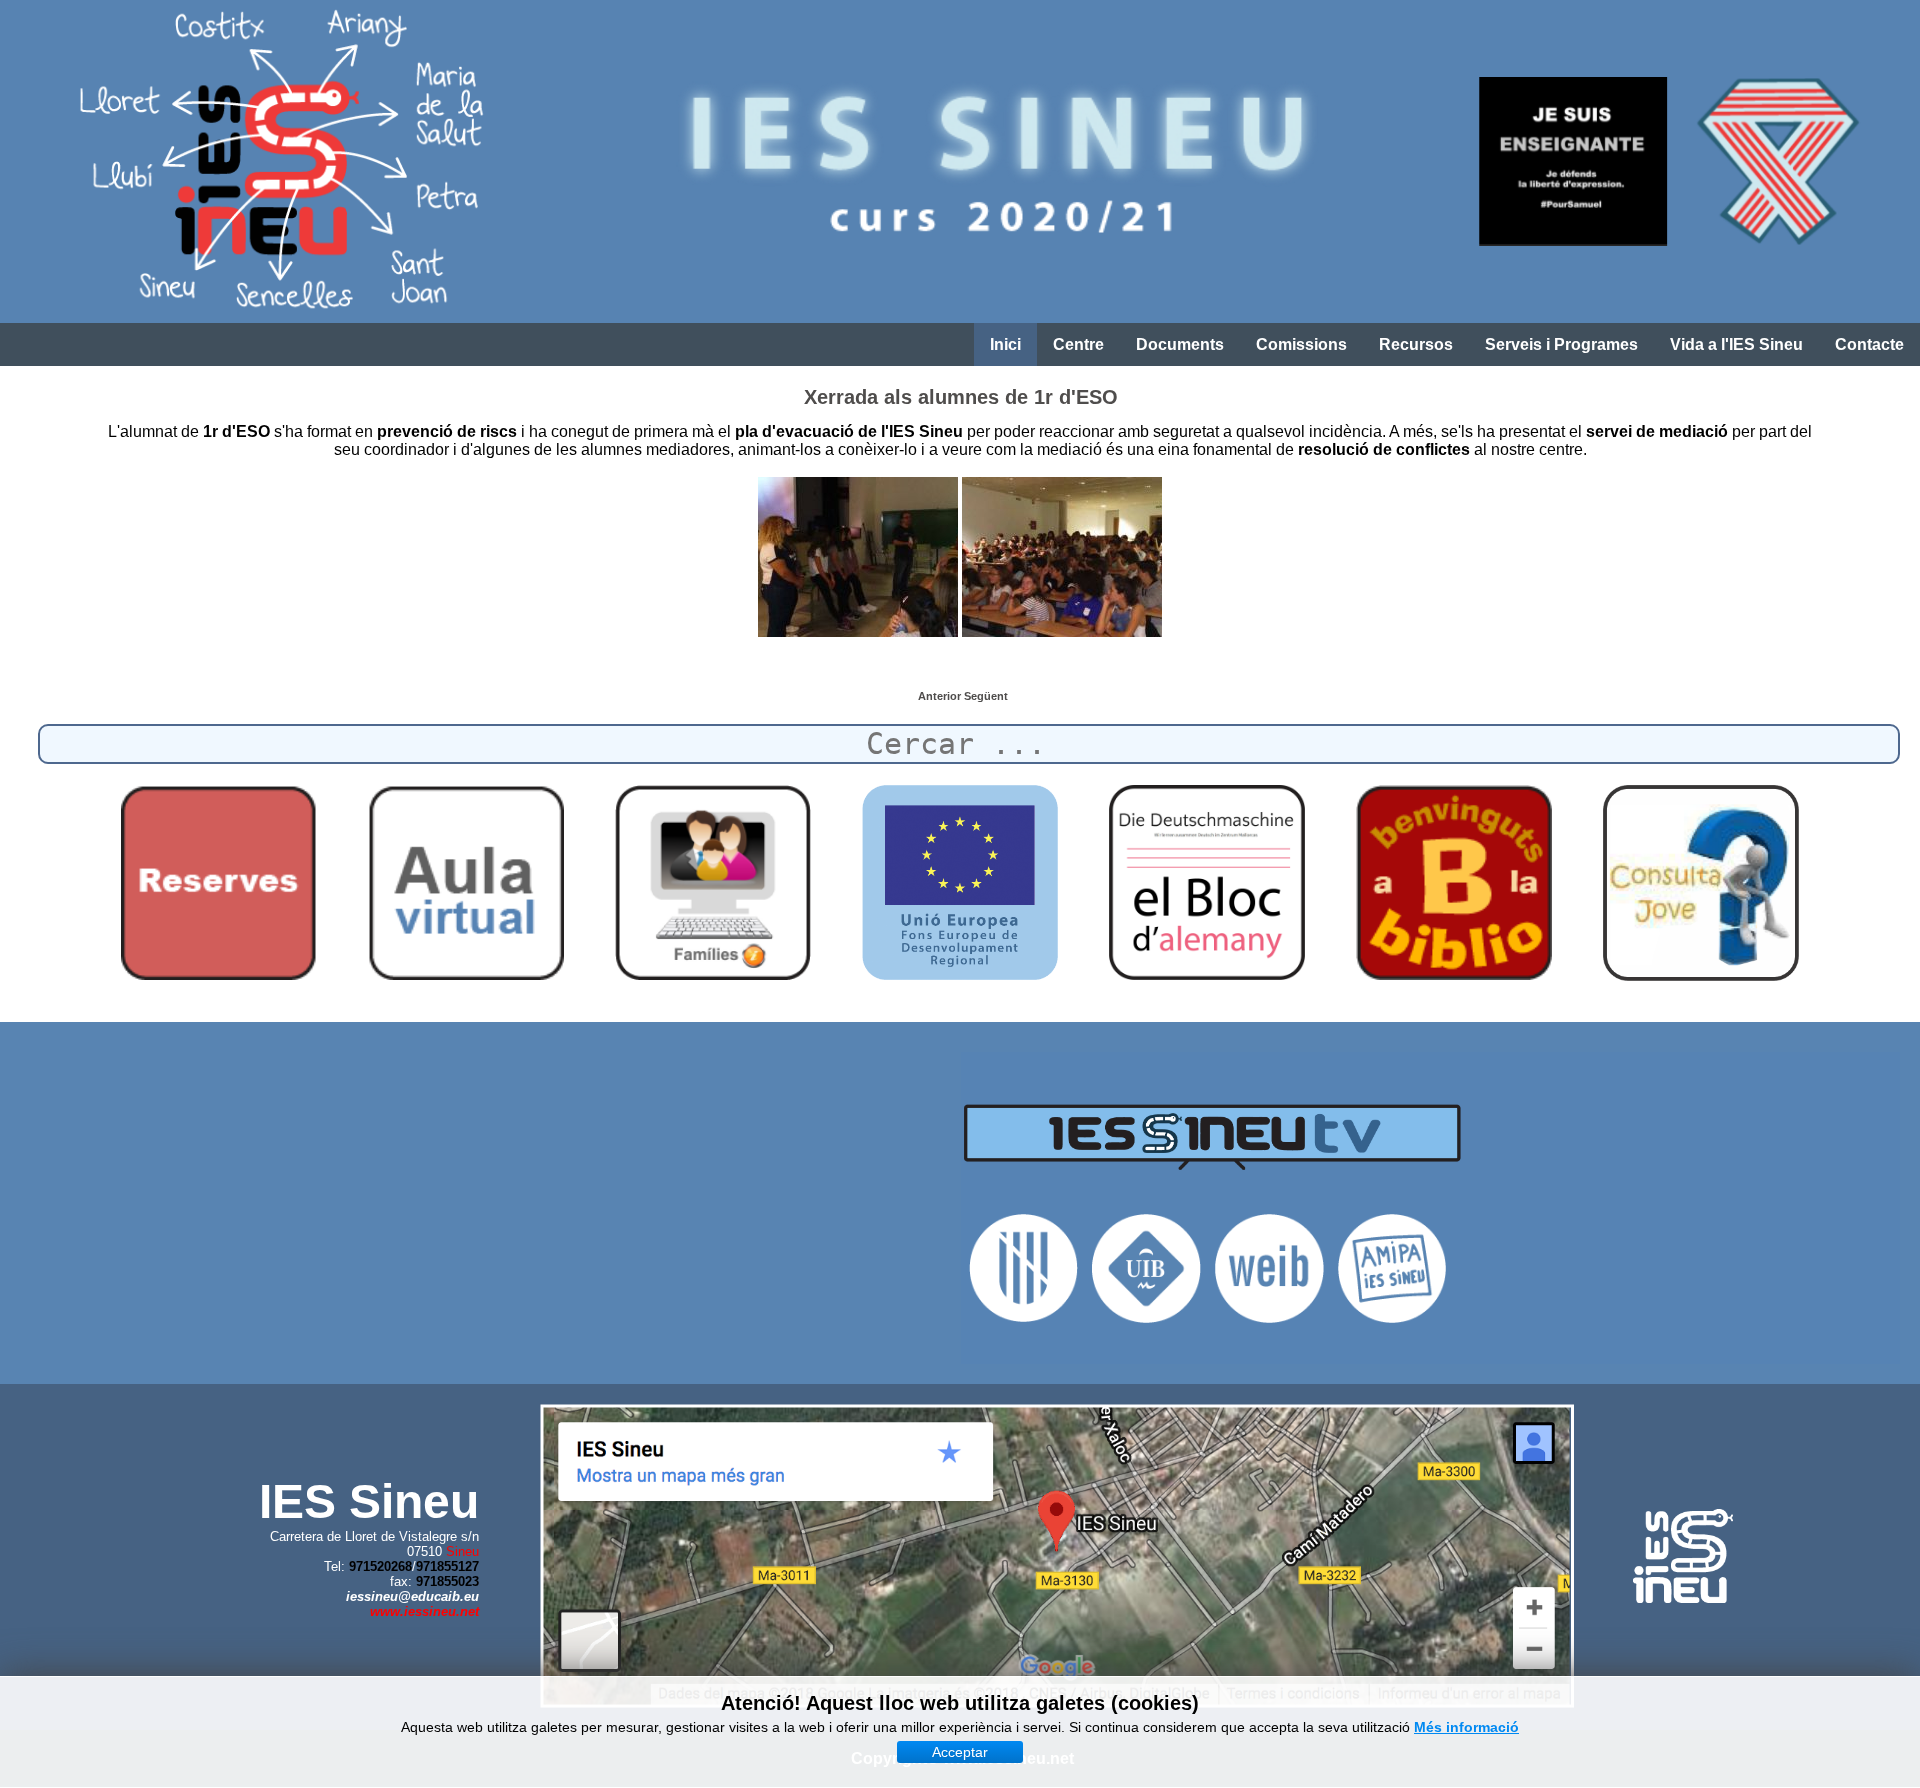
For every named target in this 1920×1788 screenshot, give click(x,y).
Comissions (1301, 344)
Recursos (1416, 344)
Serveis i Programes (1561, 344)
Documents (1180, 344)
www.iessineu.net (424, 1611)
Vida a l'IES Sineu (1736, 344)
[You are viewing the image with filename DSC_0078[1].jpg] (1062, 557)
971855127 (447, 1566)
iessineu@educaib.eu (412, 1596)
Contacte (1869, 344)
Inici (1005, 344)
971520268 (380, 1566)
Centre (1078, 344)
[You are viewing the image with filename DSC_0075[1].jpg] (858, 557)
